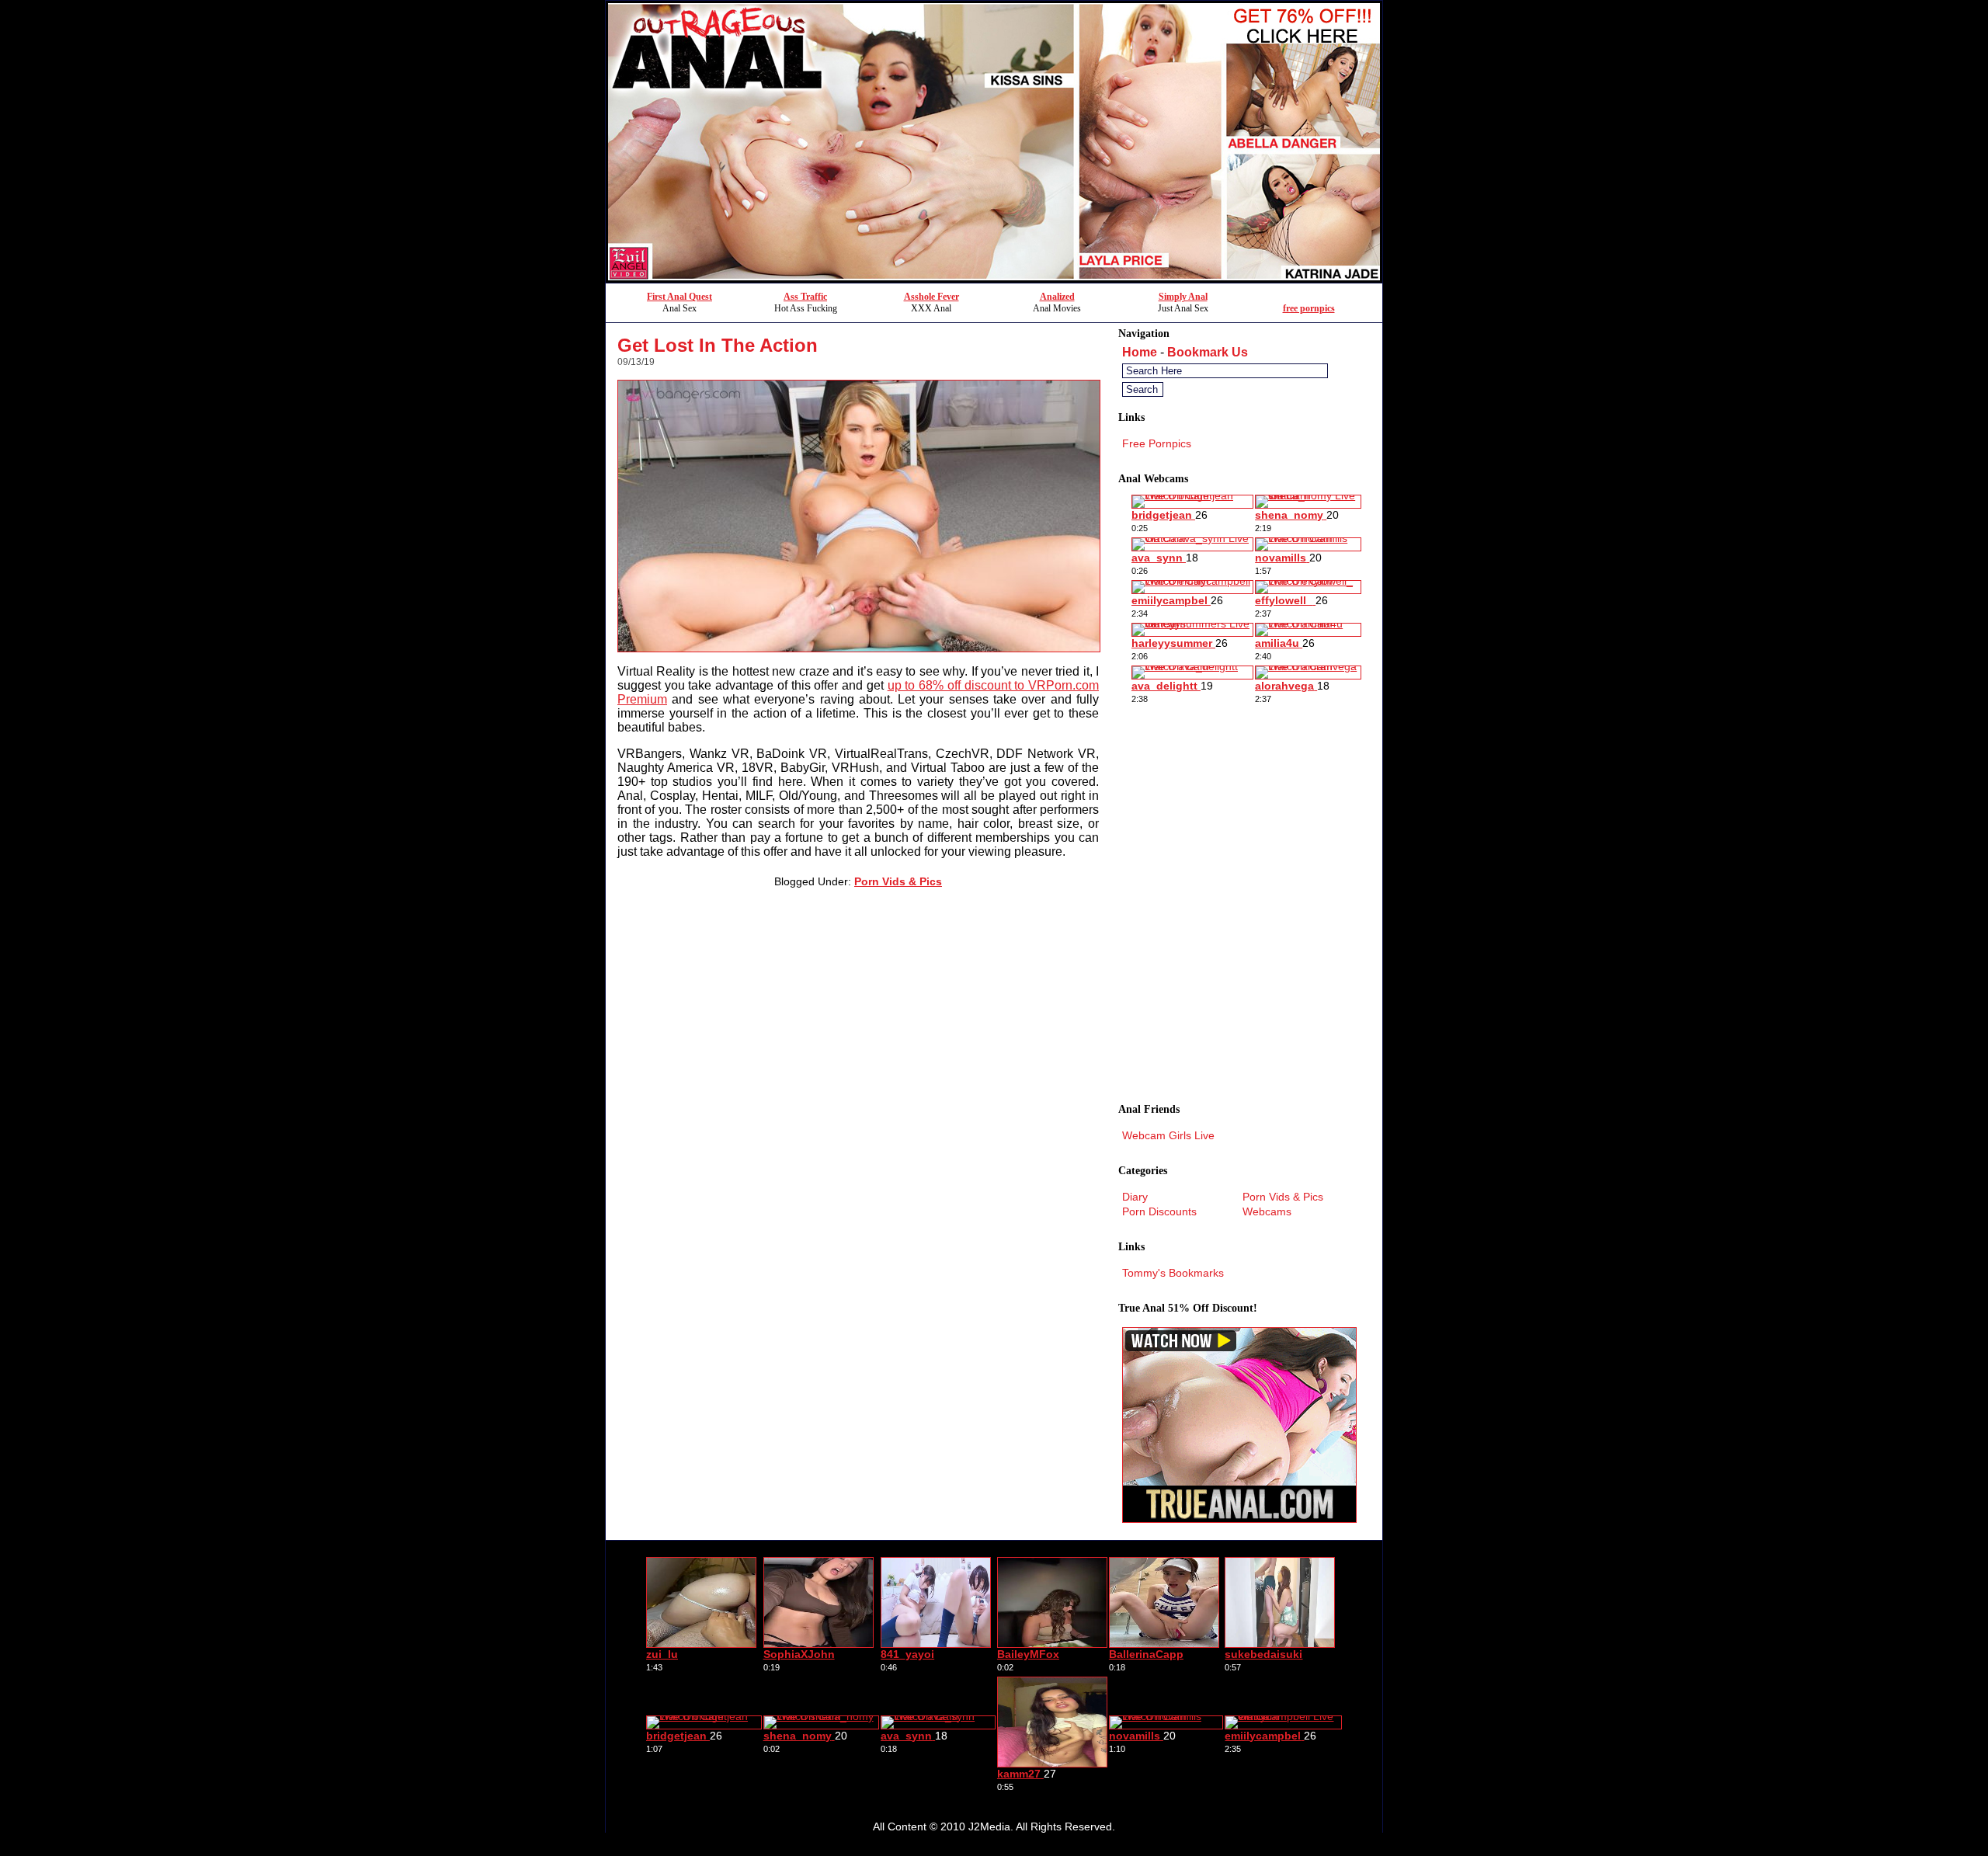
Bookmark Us (1208, 352)
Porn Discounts (1159, 1211)
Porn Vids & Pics (898, 881)
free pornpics (1309, 308)
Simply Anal (1183, 297)
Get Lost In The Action (718, 345)
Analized (1057, 297)
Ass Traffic (805, 297)
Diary (1135, 1197)
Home (1140, 352)
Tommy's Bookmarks (1173, 1273)
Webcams (1267, 1211)
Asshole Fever (931, 297)
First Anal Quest (679, 297)
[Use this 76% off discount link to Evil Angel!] (994, 278)
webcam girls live (1168, 1135)
